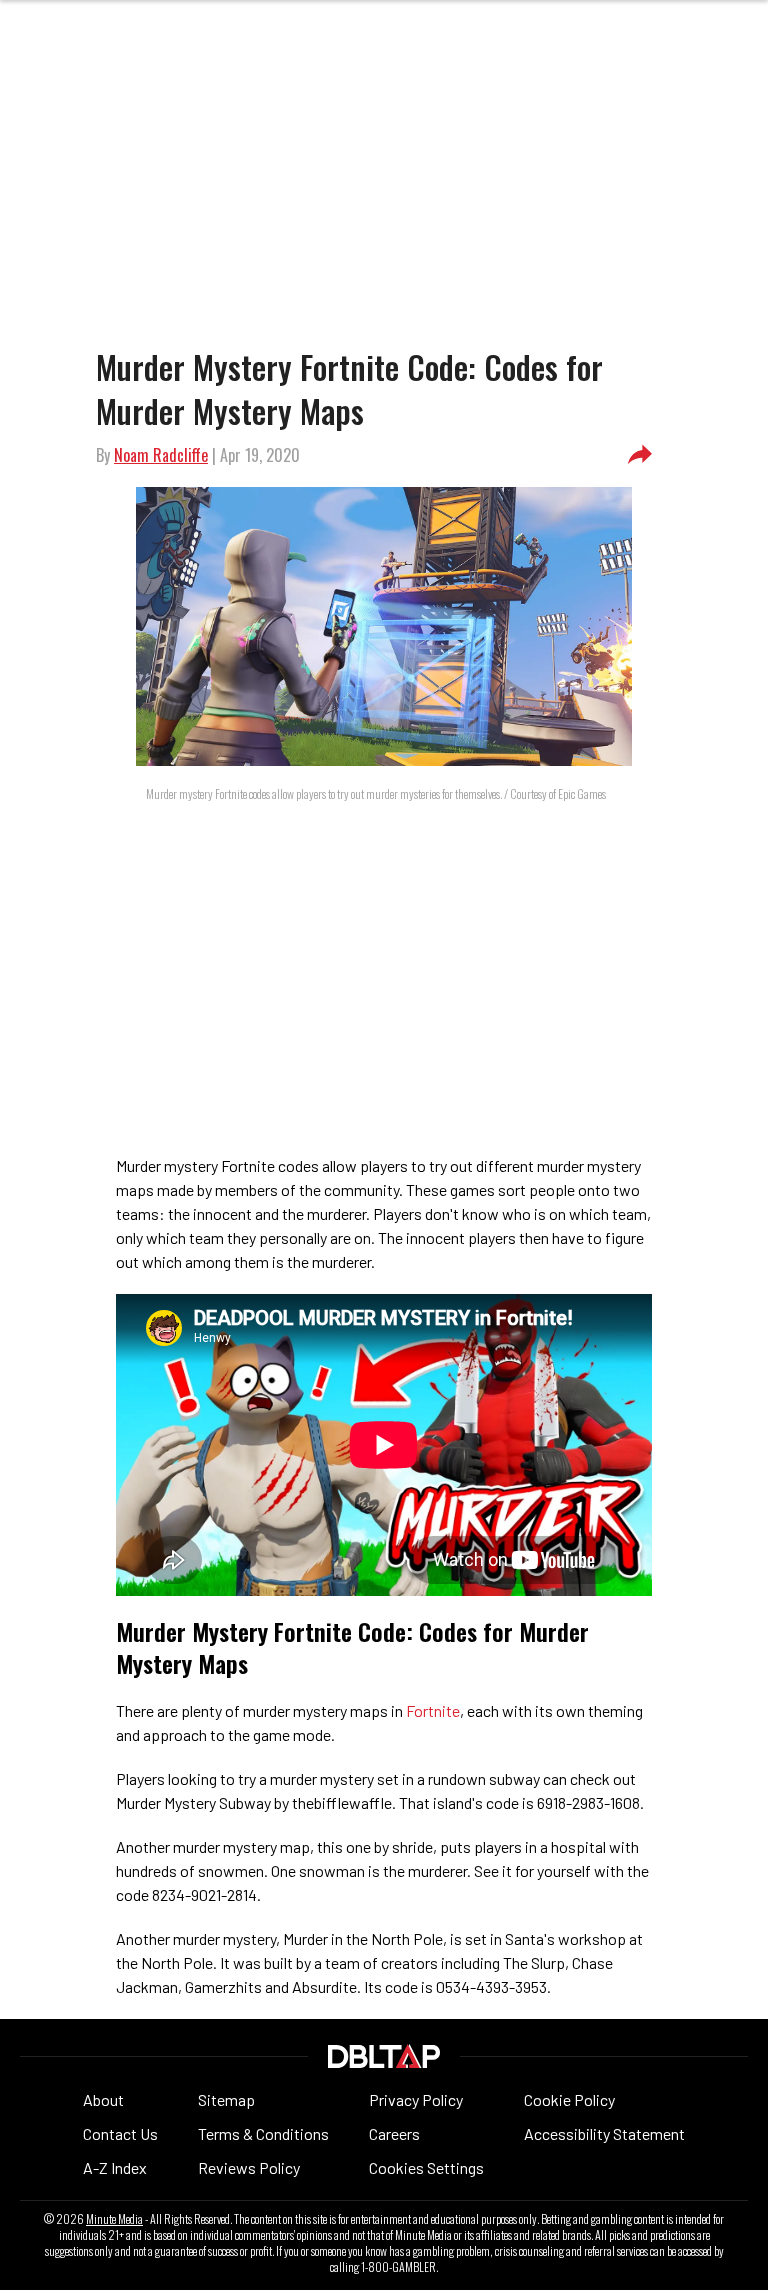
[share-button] (640, 455)
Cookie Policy (569, 2099)
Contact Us (120, 2133)
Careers (394, 2133)
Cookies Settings (426, 2167)
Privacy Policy (416, 2099)
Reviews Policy (249, 2167)
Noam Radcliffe (161, 455)
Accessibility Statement (604, 2133)
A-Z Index (115, 2167)
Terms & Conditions (263, 2133)
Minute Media (114, 2219)
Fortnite (433, 1710)
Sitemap (226, 2099)
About (103, 2099)
